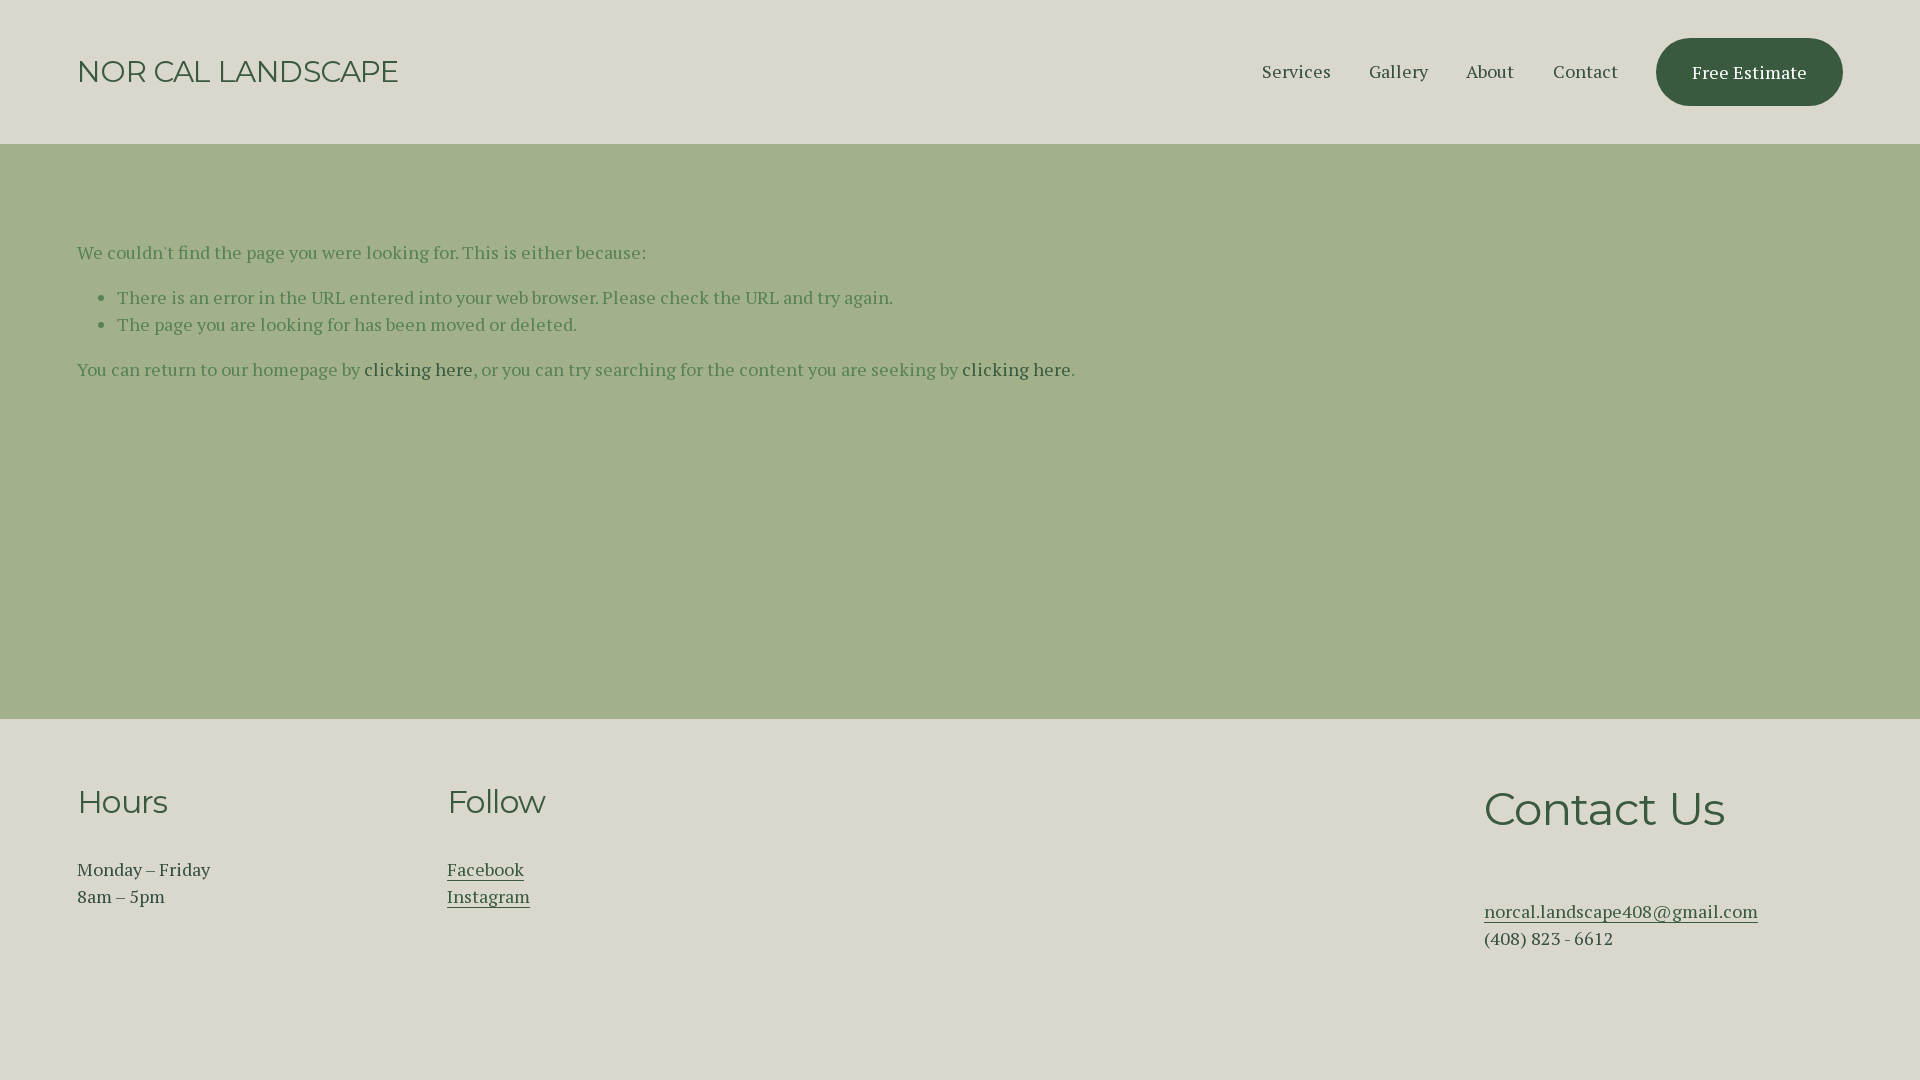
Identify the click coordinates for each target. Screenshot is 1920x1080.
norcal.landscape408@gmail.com (1621, 911)
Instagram (488, 896)
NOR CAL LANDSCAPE (238, 71)
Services (1296, 71)
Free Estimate (1749, 72)
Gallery (1398, 71)
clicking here (418, 369)
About (1490, 71)
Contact (1585, 71)
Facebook (485, 869)
